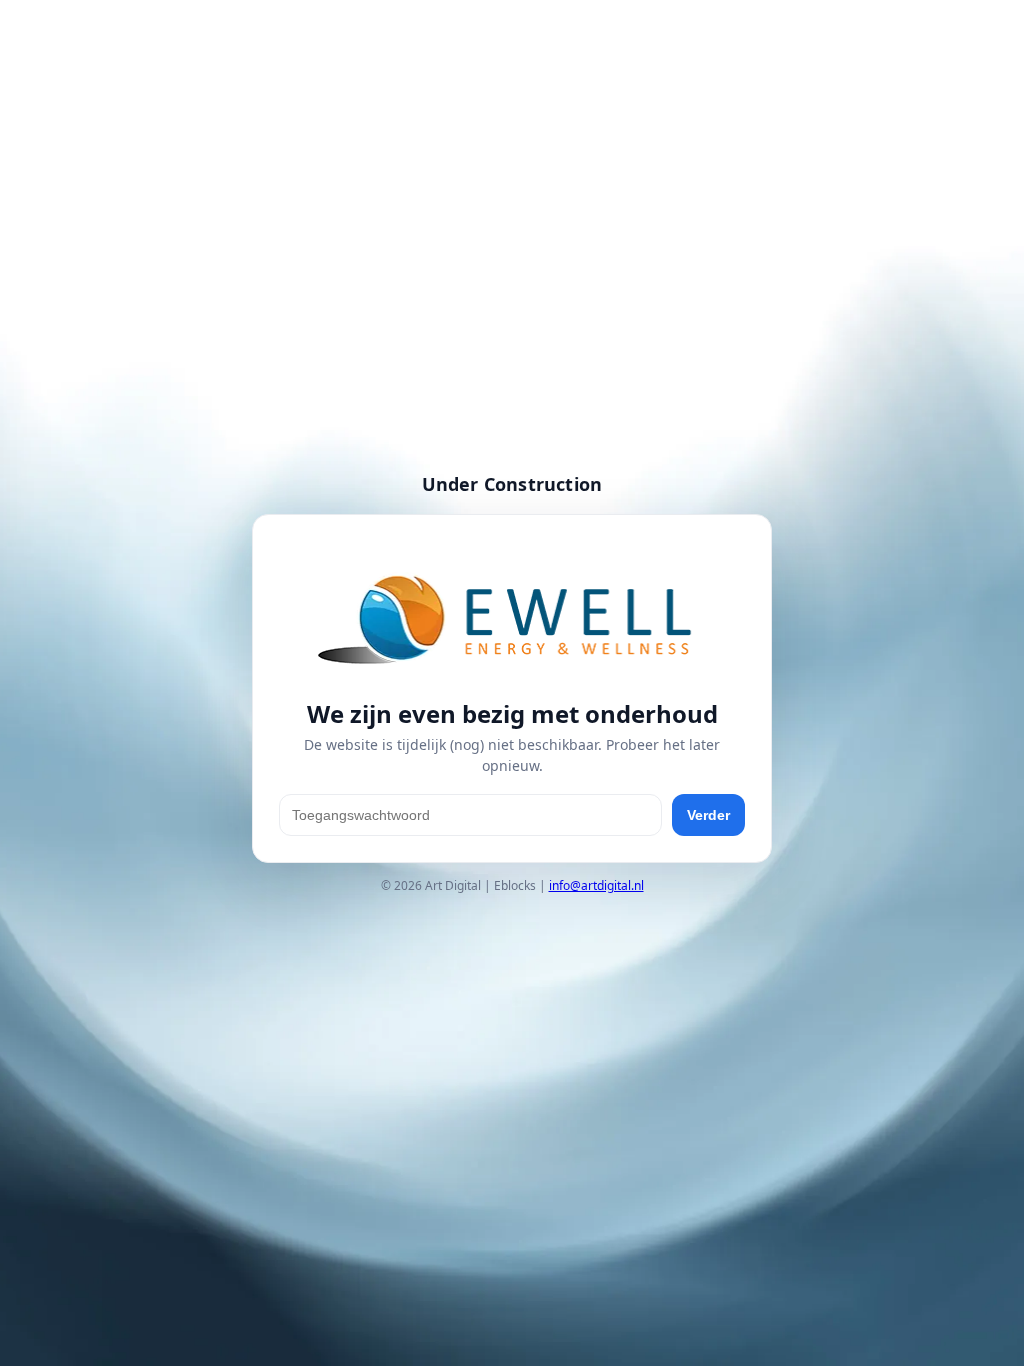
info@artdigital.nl (596, 885)
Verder (708, 815)
